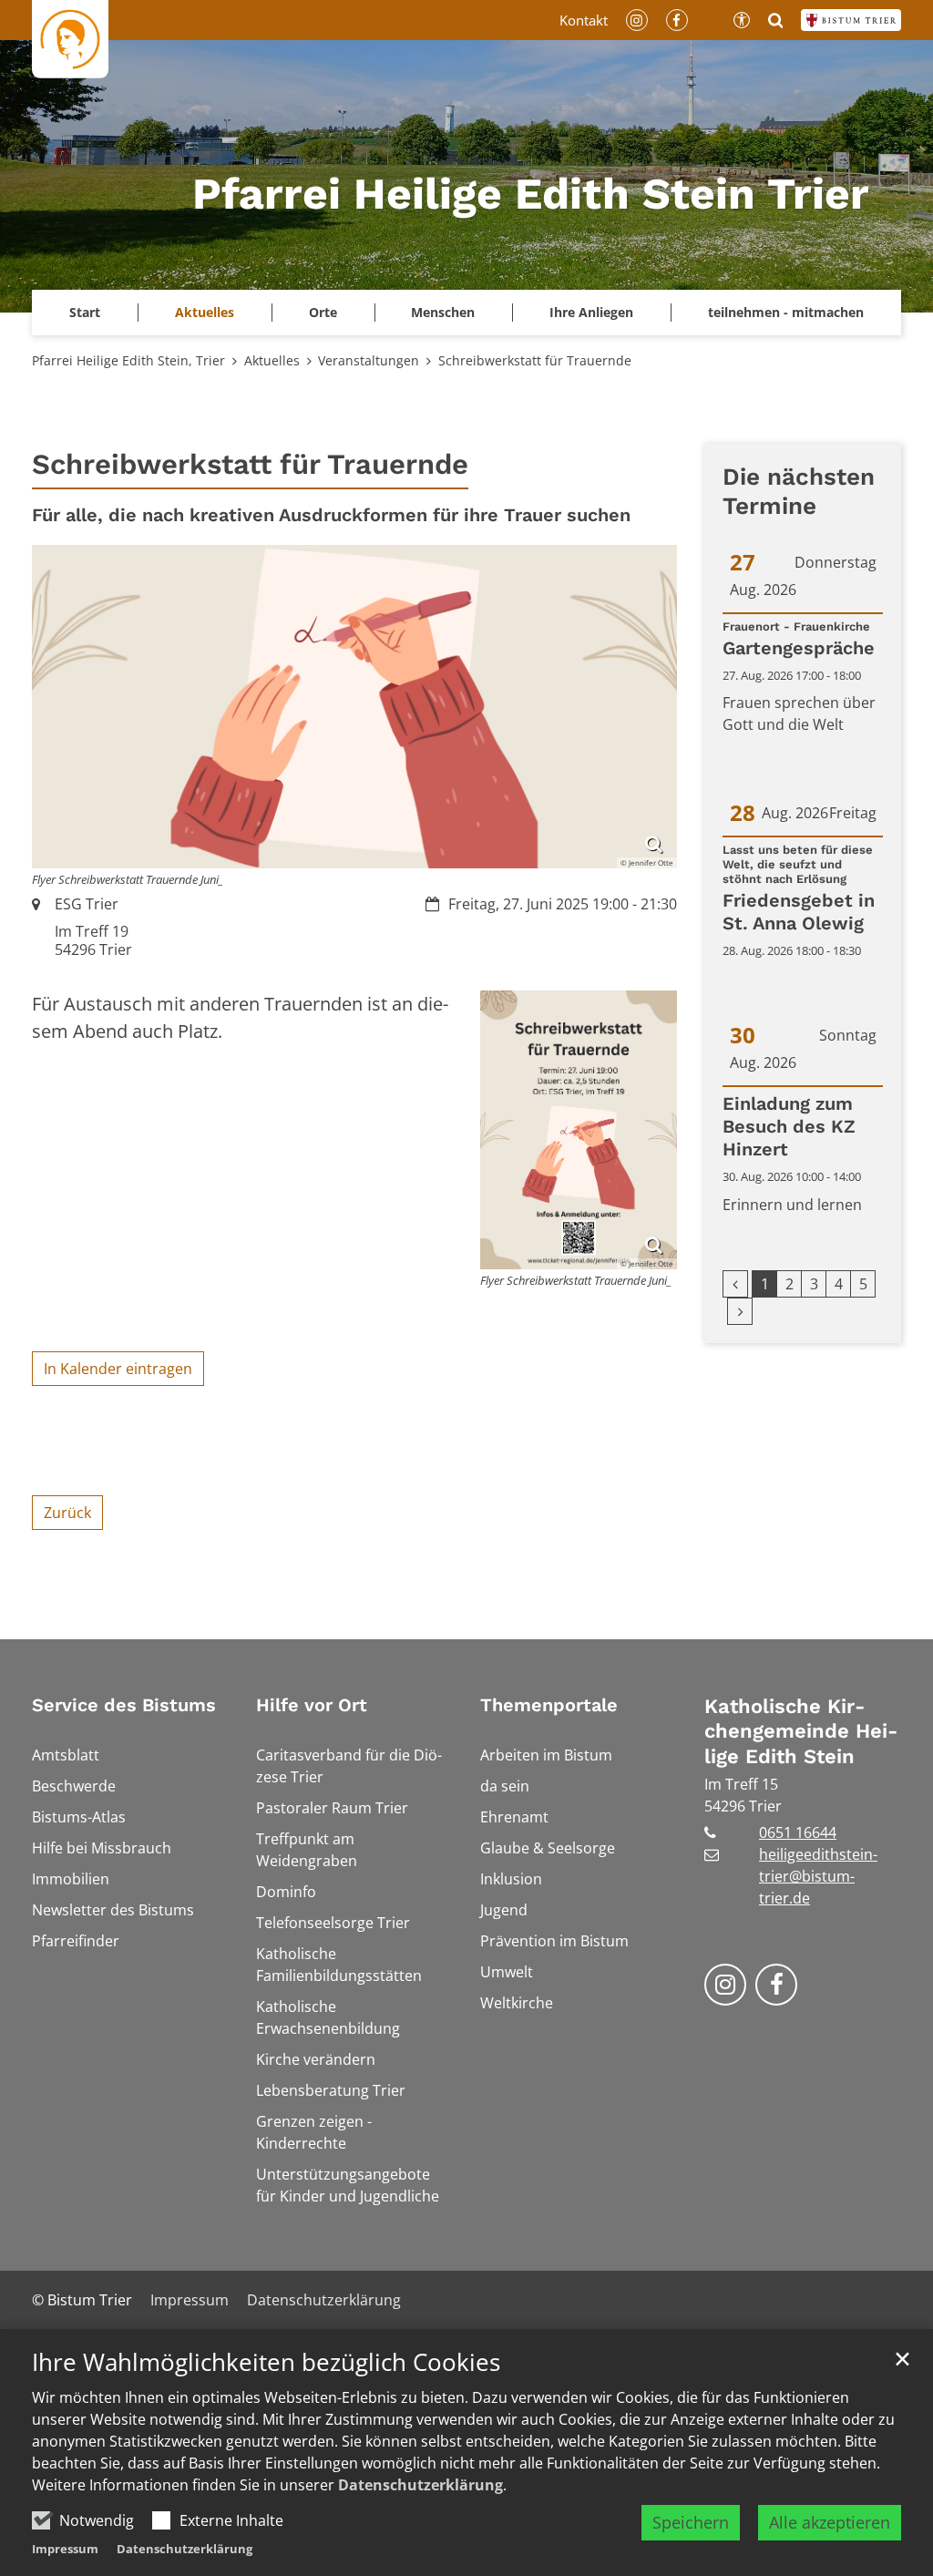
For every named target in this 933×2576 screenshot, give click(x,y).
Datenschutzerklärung (420, 2485)
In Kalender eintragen (118, 1369)
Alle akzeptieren (830, 2522)
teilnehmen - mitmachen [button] (786, 312)
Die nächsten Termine (799, 492)
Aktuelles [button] (205, 312)
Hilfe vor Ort (312, 1705)
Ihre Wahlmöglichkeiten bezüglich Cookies (266, 2362)
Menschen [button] (443, 312)
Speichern (691, 2522)
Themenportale (549, 1705)
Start (85, 312)
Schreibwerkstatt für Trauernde (535, 360)
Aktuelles (272, 360)
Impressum (65, 2549)
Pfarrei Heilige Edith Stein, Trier (128, 360)
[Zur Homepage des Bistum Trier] (851, 20)
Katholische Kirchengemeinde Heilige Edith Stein (801, 1731)
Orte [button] (323, 312)
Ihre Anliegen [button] (591, 312)
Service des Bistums (124, 1705)
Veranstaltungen (369, 360)
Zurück (67, 1513)
